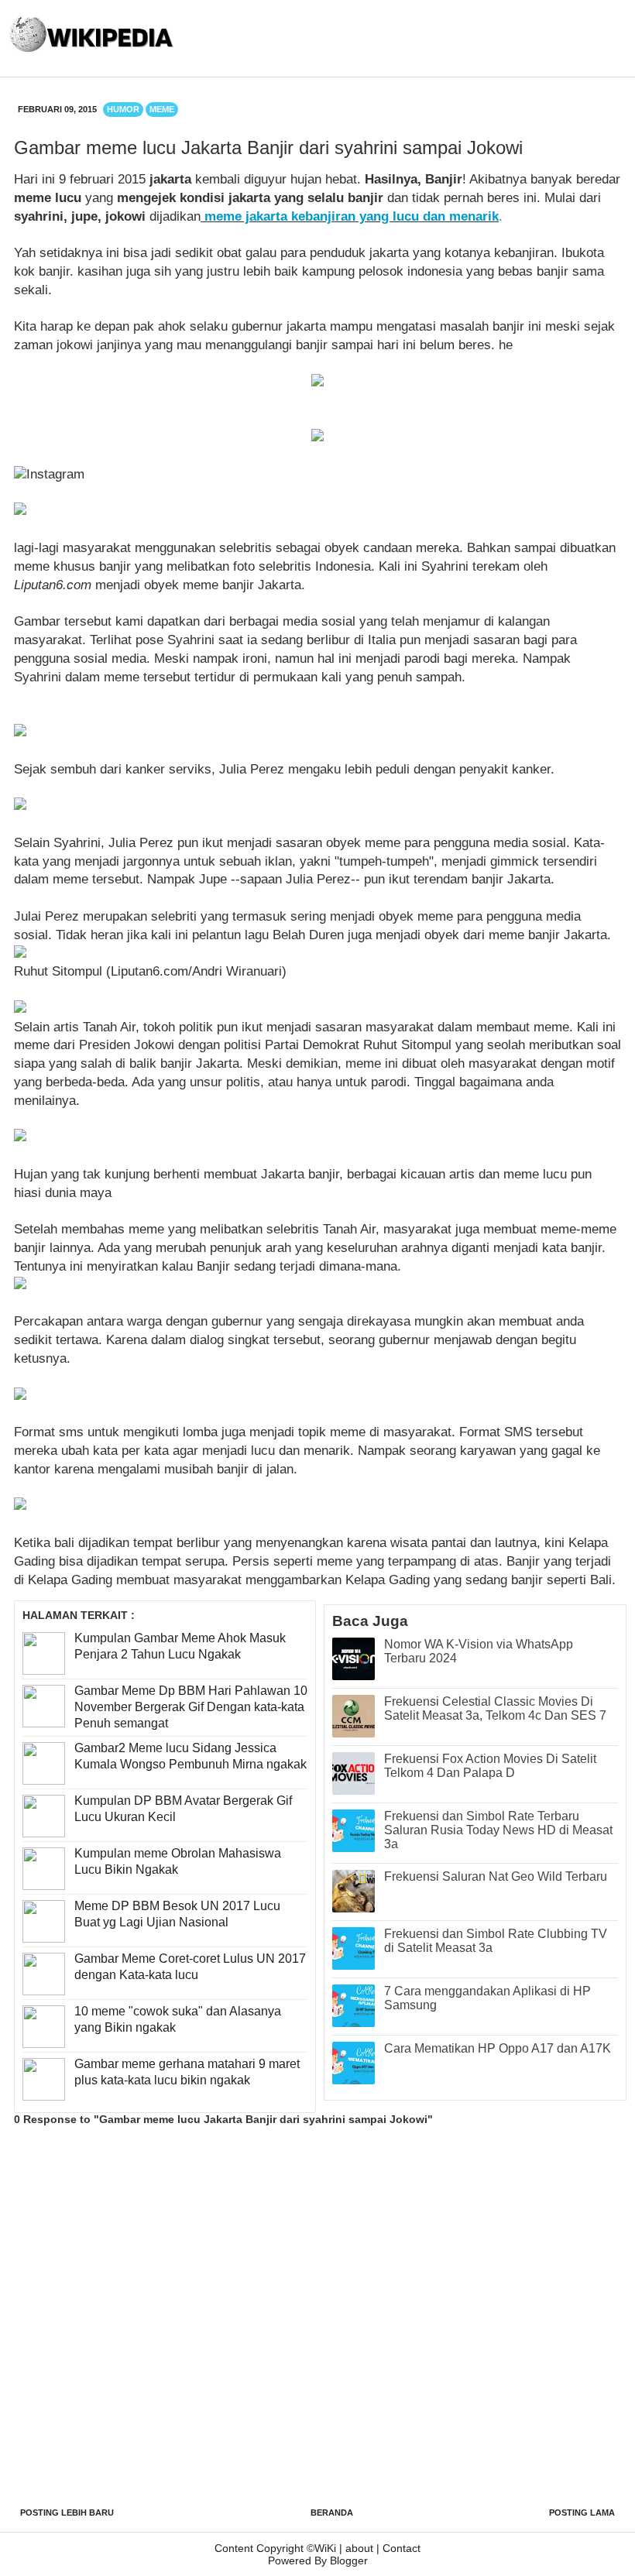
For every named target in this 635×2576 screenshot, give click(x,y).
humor (123, 109)
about (359, 2548)
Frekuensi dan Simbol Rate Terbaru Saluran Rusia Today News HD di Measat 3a (498, 1830)
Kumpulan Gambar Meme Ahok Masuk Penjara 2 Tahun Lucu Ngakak (180, 1646)
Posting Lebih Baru (67, 2513)
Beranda (332, 2513)
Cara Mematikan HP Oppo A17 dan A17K (498, 2048)
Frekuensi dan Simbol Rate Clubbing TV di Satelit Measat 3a (496, 1941)
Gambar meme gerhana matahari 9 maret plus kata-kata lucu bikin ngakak (187, 2072)
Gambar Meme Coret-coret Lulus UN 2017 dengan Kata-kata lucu (190, 1967)
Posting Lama (582, 2513)
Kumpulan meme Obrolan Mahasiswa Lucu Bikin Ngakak (178, 1861)
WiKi (325, 2548)
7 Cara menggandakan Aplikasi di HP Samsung (487, 1998)
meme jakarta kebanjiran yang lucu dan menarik (352, 216)
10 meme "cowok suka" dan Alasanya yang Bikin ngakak (178, 2019)
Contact (402, 2548)
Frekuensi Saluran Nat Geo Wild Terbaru (496, 1876)
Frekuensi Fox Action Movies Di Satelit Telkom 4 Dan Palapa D (490, 1766)
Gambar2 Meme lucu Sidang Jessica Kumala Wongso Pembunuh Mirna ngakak (190, 1756)
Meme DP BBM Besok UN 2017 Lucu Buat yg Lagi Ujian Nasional (177, 1914)
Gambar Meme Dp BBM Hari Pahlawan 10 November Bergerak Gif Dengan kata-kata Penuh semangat (191, 1707)
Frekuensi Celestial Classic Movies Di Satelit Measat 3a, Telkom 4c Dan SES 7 (495, 1708)
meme (162, 109)
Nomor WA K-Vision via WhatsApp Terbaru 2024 (479, 1651)
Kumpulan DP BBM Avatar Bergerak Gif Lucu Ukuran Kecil (183, 1809)
